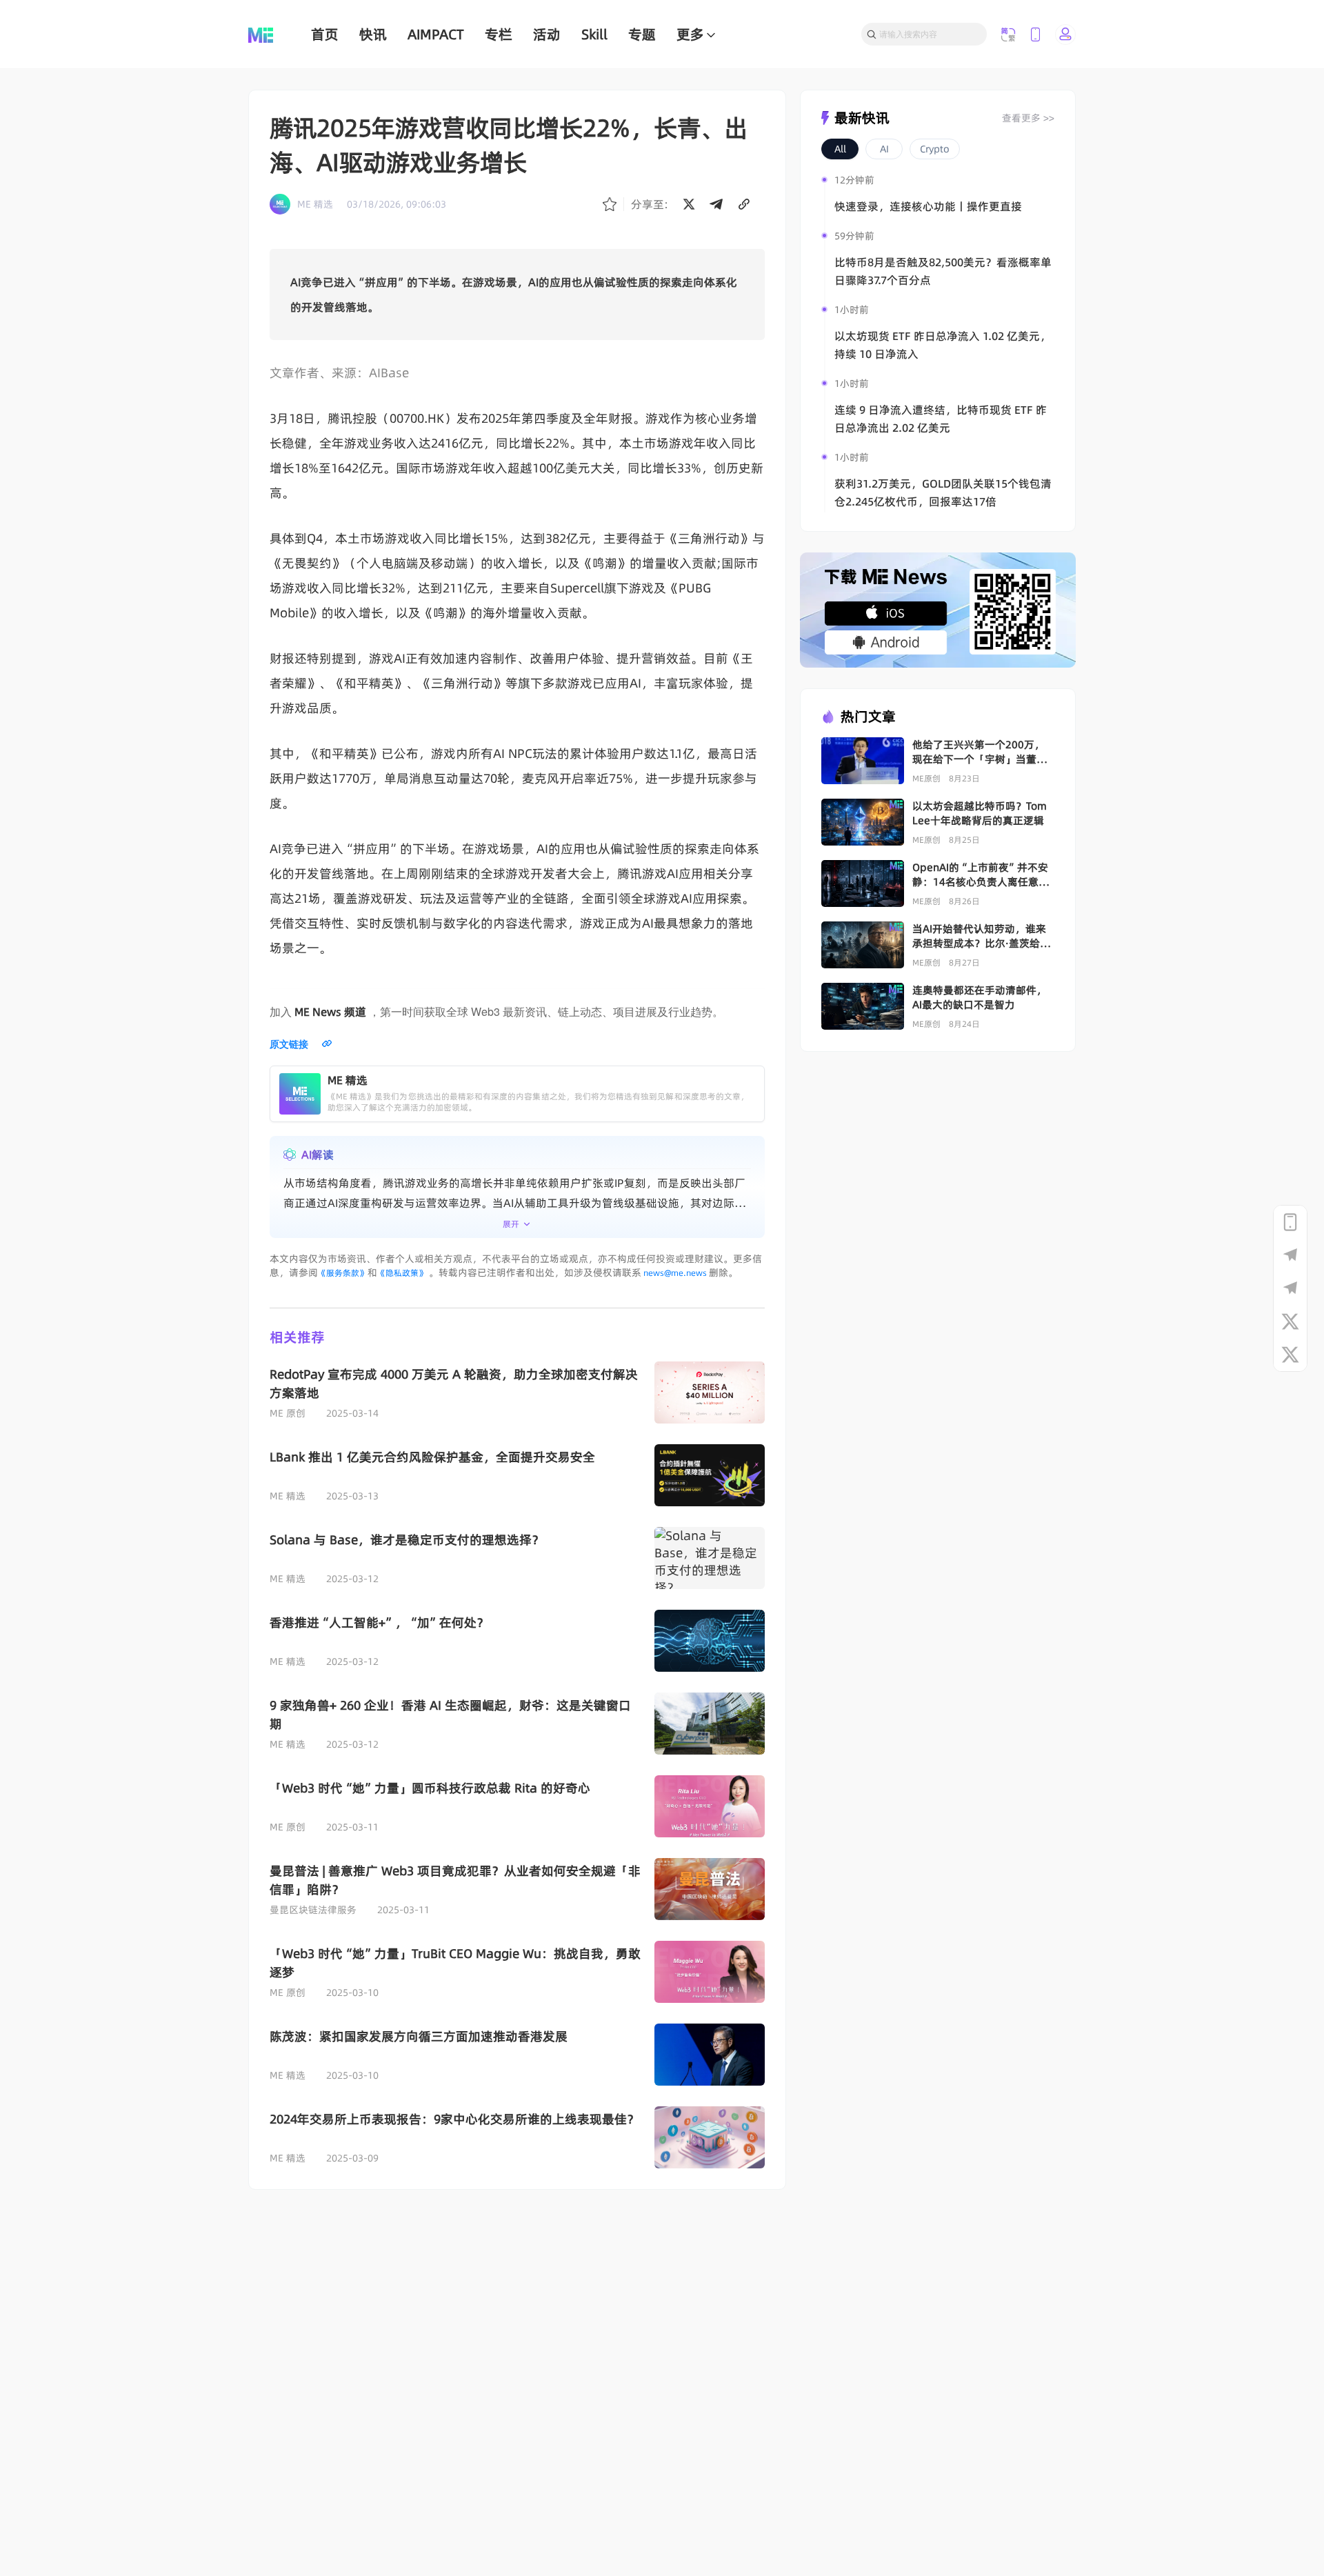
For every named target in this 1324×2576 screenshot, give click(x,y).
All (840, 149)
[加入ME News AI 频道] (1290, 1288)
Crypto (935, 149)
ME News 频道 (330, 1012)
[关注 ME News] (1290, 1321)
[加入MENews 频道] (1290, 1255)
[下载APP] (1290, 1222)
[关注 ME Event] (1290, 1355)
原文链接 (289, 1044)
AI (884, 149)
